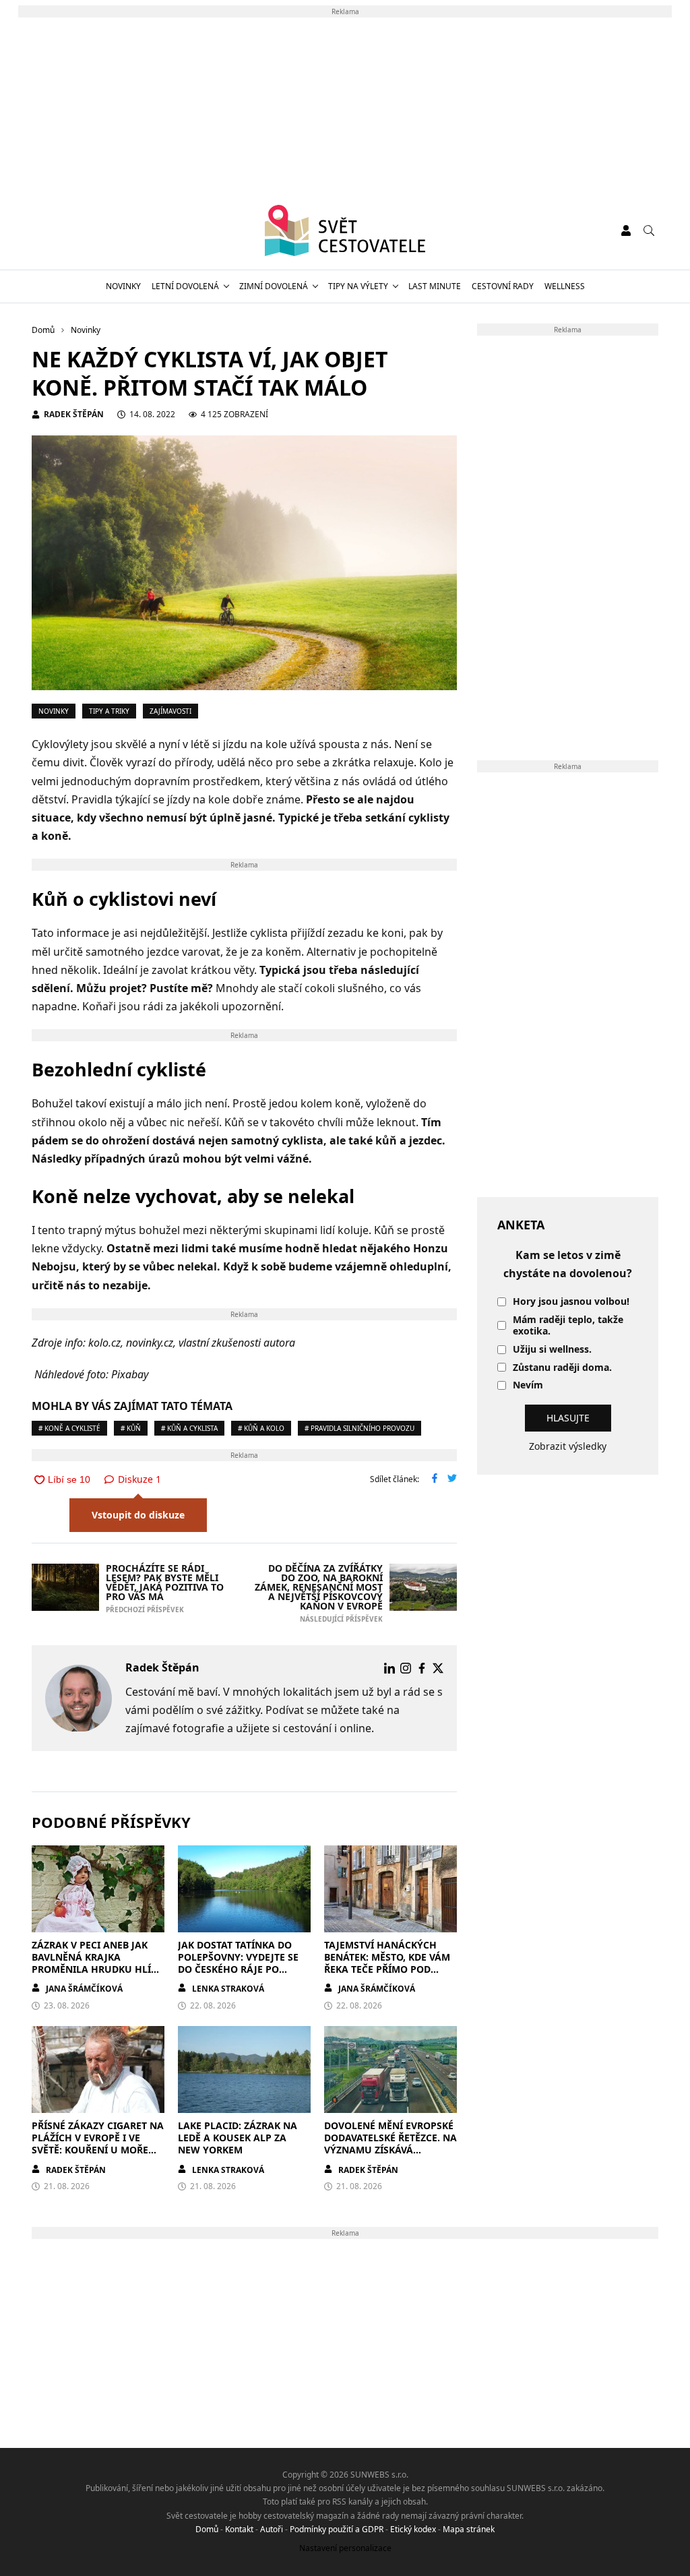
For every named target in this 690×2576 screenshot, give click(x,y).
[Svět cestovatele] (345, 231)
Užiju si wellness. (552, 1350)
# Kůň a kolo (261, 1428)
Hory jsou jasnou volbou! (571, 1302)
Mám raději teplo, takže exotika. (568, 1326)
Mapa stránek (469, 2529)
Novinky (123, 286)
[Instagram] (406, 1668)
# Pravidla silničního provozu (359, 1428)
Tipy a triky (109, 711)
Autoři (272, 2529)
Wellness (565, 286)
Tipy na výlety (358, 286)
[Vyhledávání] (649, 231)
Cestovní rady (503, 286)
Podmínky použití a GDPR (337, 2529)
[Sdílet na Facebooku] (435, 1479)
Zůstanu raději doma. (562, 1368)
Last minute (435, 286)
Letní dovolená (185, 286)
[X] (438, 1668)
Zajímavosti (170, 711)
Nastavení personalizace (345, 2548)
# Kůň (131, 1428)
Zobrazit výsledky (568, 1446)
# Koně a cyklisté (69, 1428)
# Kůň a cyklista (189, 1428)
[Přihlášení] (626, 231)
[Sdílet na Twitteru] (452, 1479)
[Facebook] (422, 1668)
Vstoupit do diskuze (138, 1515)
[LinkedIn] (389, 1668)
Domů (207, 2529)
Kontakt (239, 2529)
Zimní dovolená (274, 286)
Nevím (528, 1385)
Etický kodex (413, 2529)
